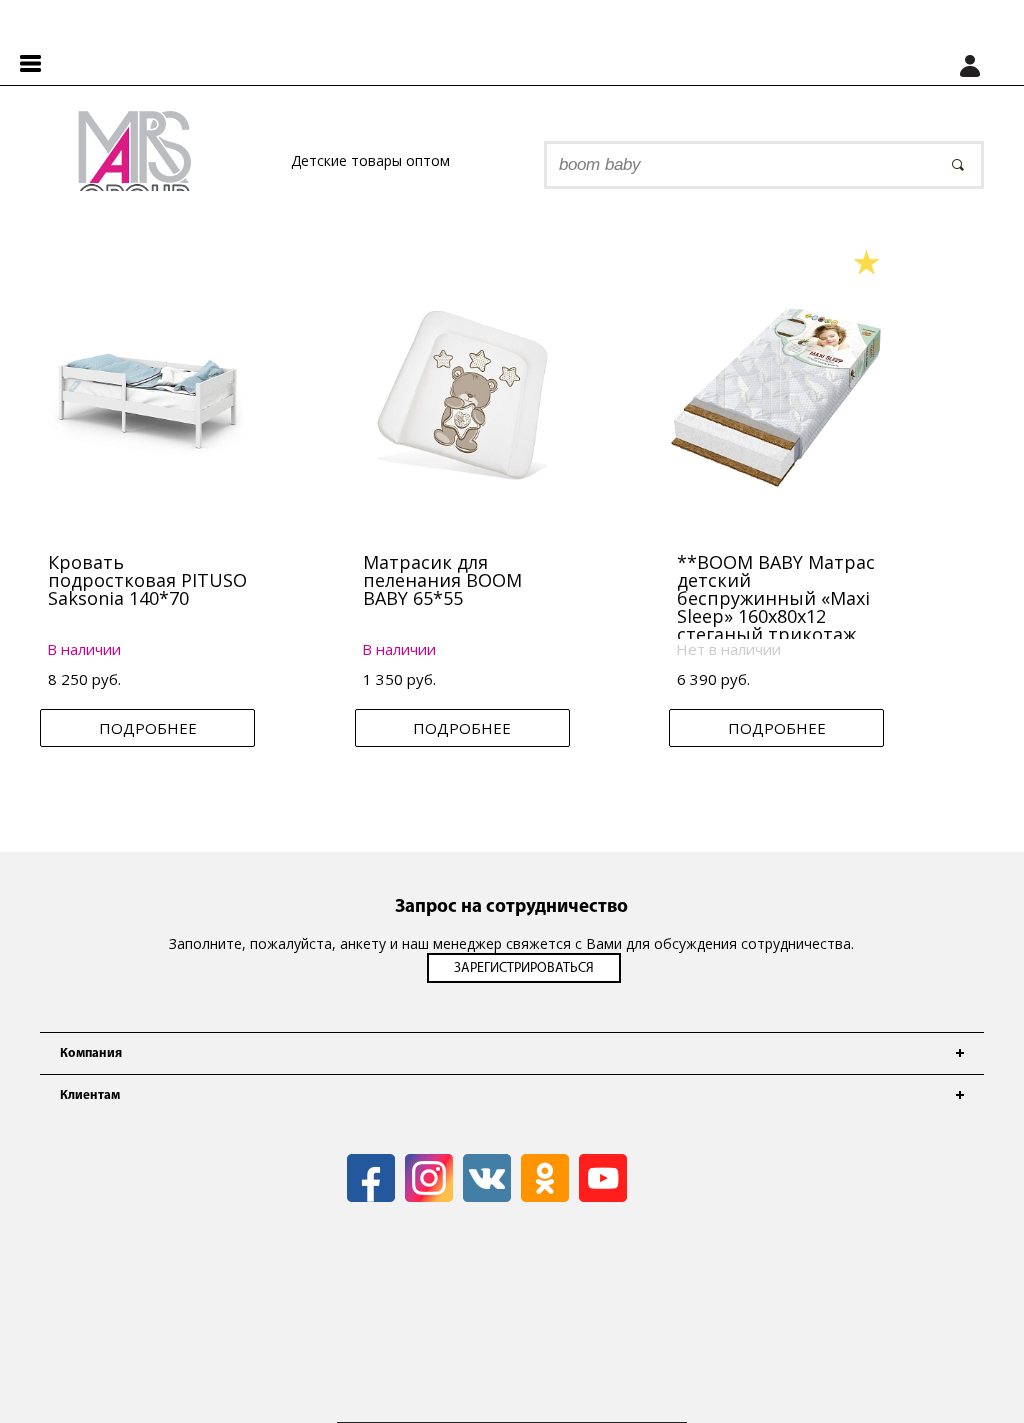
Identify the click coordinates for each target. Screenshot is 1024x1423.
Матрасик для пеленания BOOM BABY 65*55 (442, 580)
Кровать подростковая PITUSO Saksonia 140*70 (147, 580)
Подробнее (148, 728)
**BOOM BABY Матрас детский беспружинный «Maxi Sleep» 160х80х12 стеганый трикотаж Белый (776, 607)
